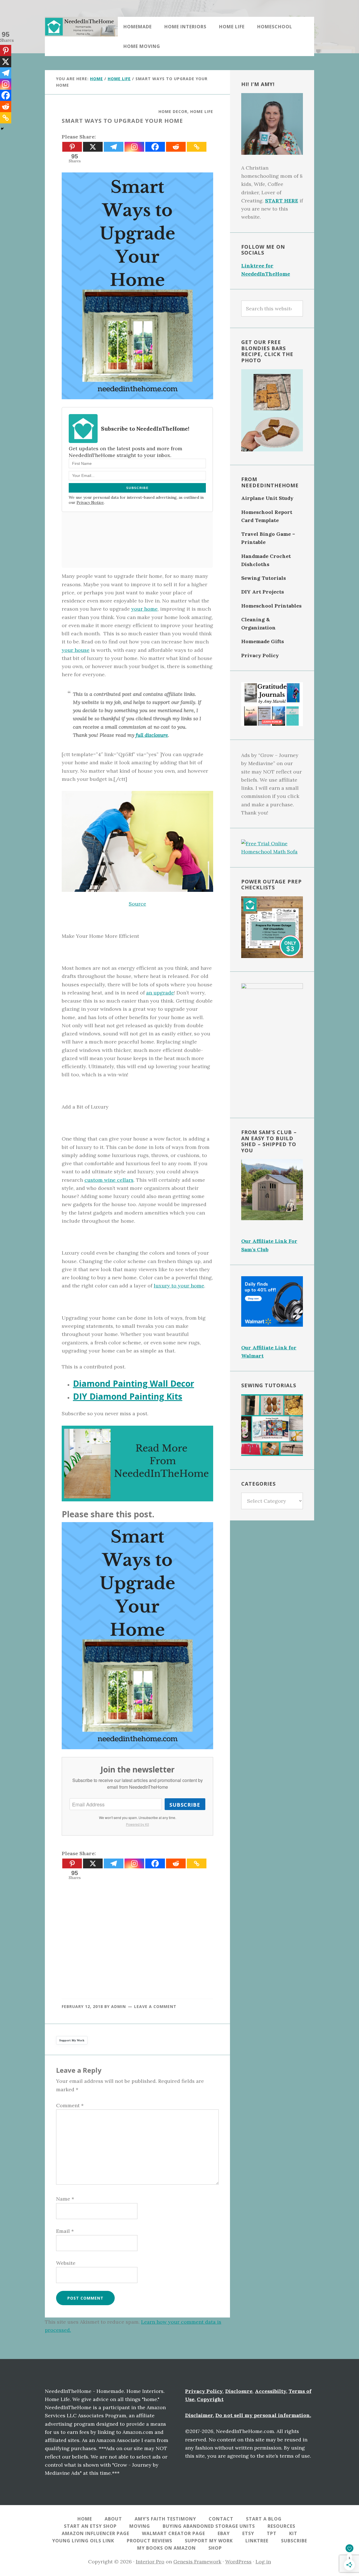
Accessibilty (271, 2391)
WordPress (238, 2562)
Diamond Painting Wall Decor (134, 1383)
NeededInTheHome (81, 27)
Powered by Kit (137, 1824)
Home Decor (173, 111)
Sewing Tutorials (264, 578)
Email (65, 2231)
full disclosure (152, 735)
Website (66, 2263)
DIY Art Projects (263, 592)
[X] (93, 147)
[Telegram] (114, 147)
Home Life (202, 111)
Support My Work (72, 2040)
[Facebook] (155, 147)
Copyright (210, 2399)
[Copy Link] (197, 147)
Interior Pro (150, 2562)
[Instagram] (134, 147)
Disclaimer (199, 2415)
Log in (263, 2562)
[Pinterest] (72, 147)
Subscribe (185, 1805)
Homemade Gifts (263, 641)
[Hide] (2, 129)
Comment (70, 2105)
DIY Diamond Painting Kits (128, 1396)
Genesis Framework (197, 2562)
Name (65, 2199)
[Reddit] (176, 147)
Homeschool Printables (271, 606)
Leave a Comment (155, 2006)
